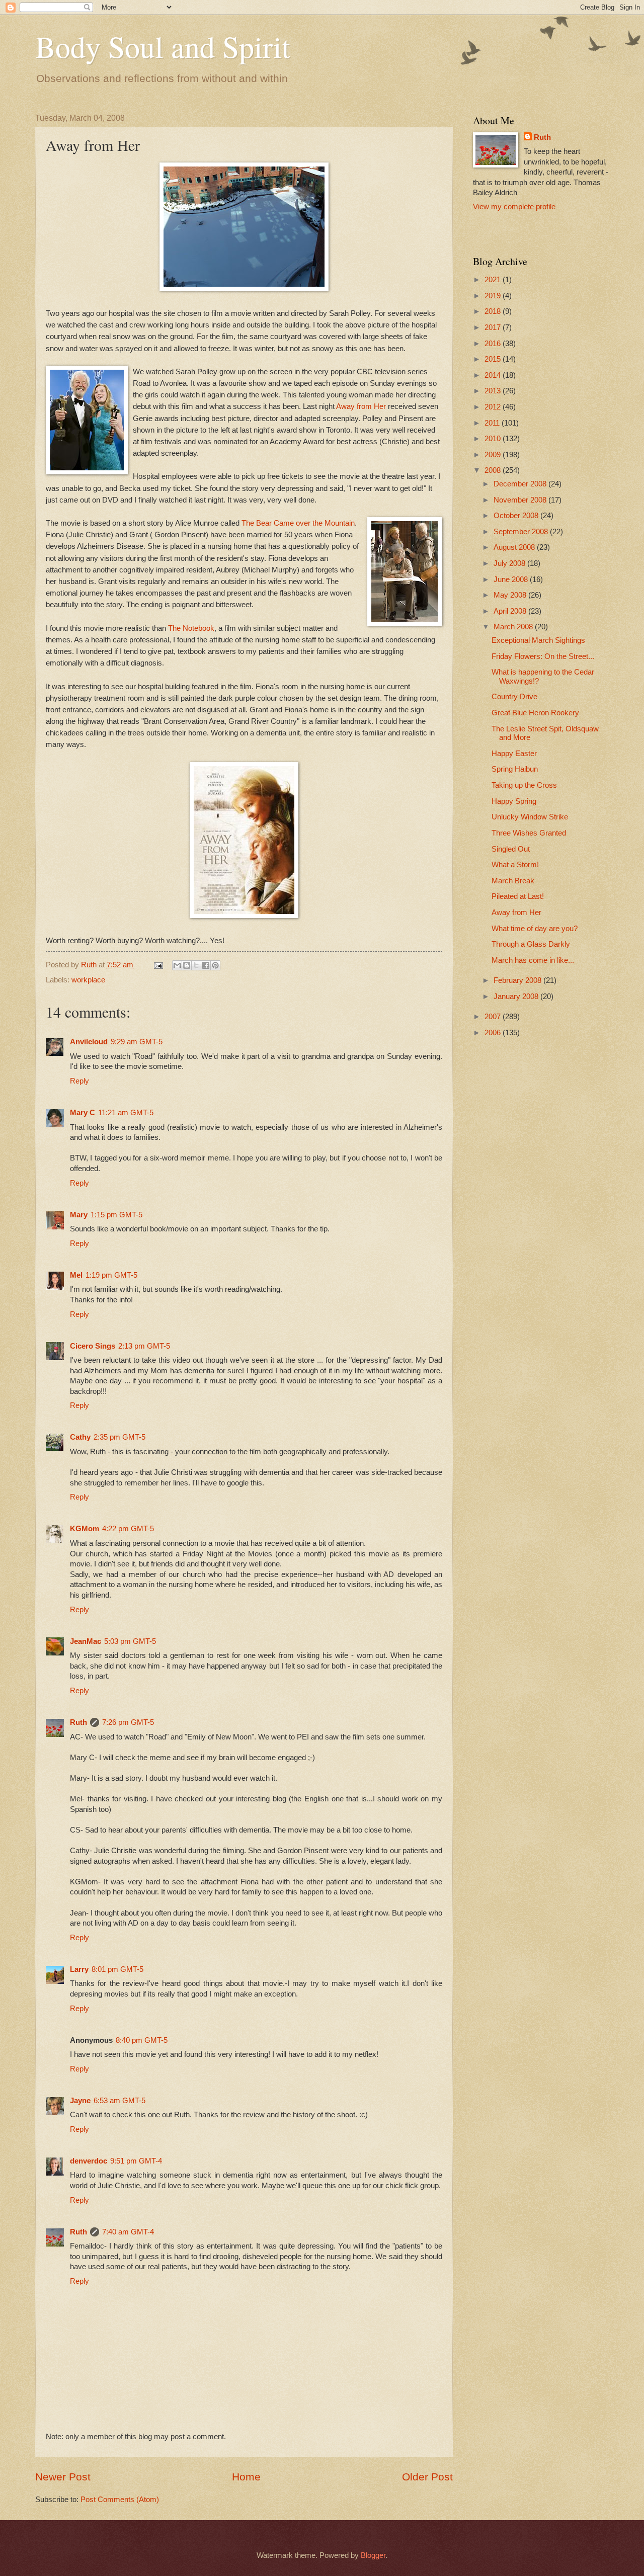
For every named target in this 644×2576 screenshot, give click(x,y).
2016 (494, 344)
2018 (494, 311)
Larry (79, 1969)
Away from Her (362, 406)
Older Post (427, 2477)
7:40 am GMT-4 (128, 2232)
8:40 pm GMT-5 (142, 2040)
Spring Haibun (515, 769)
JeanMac (86, 1641)
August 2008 (515, 547)
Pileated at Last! (518, 896)
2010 (494, 439)
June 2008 (512, 579)
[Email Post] (157, 965)
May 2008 (511, 595)
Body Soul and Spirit (163, 46)
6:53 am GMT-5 (119, 2101)
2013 (494, 391)
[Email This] (177, 965)
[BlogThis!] (187, 965)
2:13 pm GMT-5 (144, 1346)
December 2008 (521, 484)
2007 (494, 1017)
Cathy (80, 1437)
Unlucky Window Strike (530, 817)
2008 (494, 470)
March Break (513, 881)
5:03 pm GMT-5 (130, 1641)
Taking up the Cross (524, 785)
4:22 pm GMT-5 (128, 1529)
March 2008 (514, 627)
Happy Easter (514, 754)
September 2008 (522, 532)
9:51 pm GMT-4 (136, 2161)
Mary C (83, 1113)
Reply (79, 1081)
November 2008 (521, 500)
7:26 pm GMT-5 (128, 1722)
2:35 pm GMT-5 (119, 1437)
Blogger (373, 2555)
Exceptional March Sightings (538, 640)
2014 (494, 375)
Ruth (78, 1722)
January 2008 (517, 996)
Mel (76, 1275)
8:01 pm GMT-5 (117, 1969)
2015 (494, 359)
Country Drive (514, 697)
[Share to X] (196, 965)
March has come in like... (533, 960)
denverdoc (89, 2161)
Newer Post (63, 2477)
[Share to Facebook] (206, 965)
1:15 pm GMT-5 (116, 1215)
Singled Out (511, 849)
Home (246, 2477)
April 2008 (511, 611)
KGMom (85, 1529)
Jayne (80, 2101)
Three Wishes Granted (529, 833)
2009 (494, 455)
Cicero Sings (93, 1346)
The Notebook (191, 628)
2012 (494, 407)
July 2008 (510, 563)
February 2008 (518, 980)
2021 (494, 280)
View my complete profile (514, 207)
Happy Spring (514, 801)
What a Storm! (515, 865)
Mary (79, 1215)
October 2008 (517, 516)
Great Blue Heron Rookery (535, 713)
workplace (88, 980)
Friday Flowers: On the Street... (543, 656)
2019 (494, 296)
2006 (494, 1033)
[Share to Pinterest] (215, 965)
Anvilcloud (89, 1042)
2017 (494, 327)
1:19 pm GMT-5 (111, 1275)
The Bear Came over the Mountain (298, 523)
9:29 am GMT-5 (137, 1042)
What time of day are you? (535, 929)
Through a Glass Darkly (531, 944)
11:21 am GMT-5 (126, 1113)
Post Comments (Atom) (120, 2500)
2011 (493, 423)
